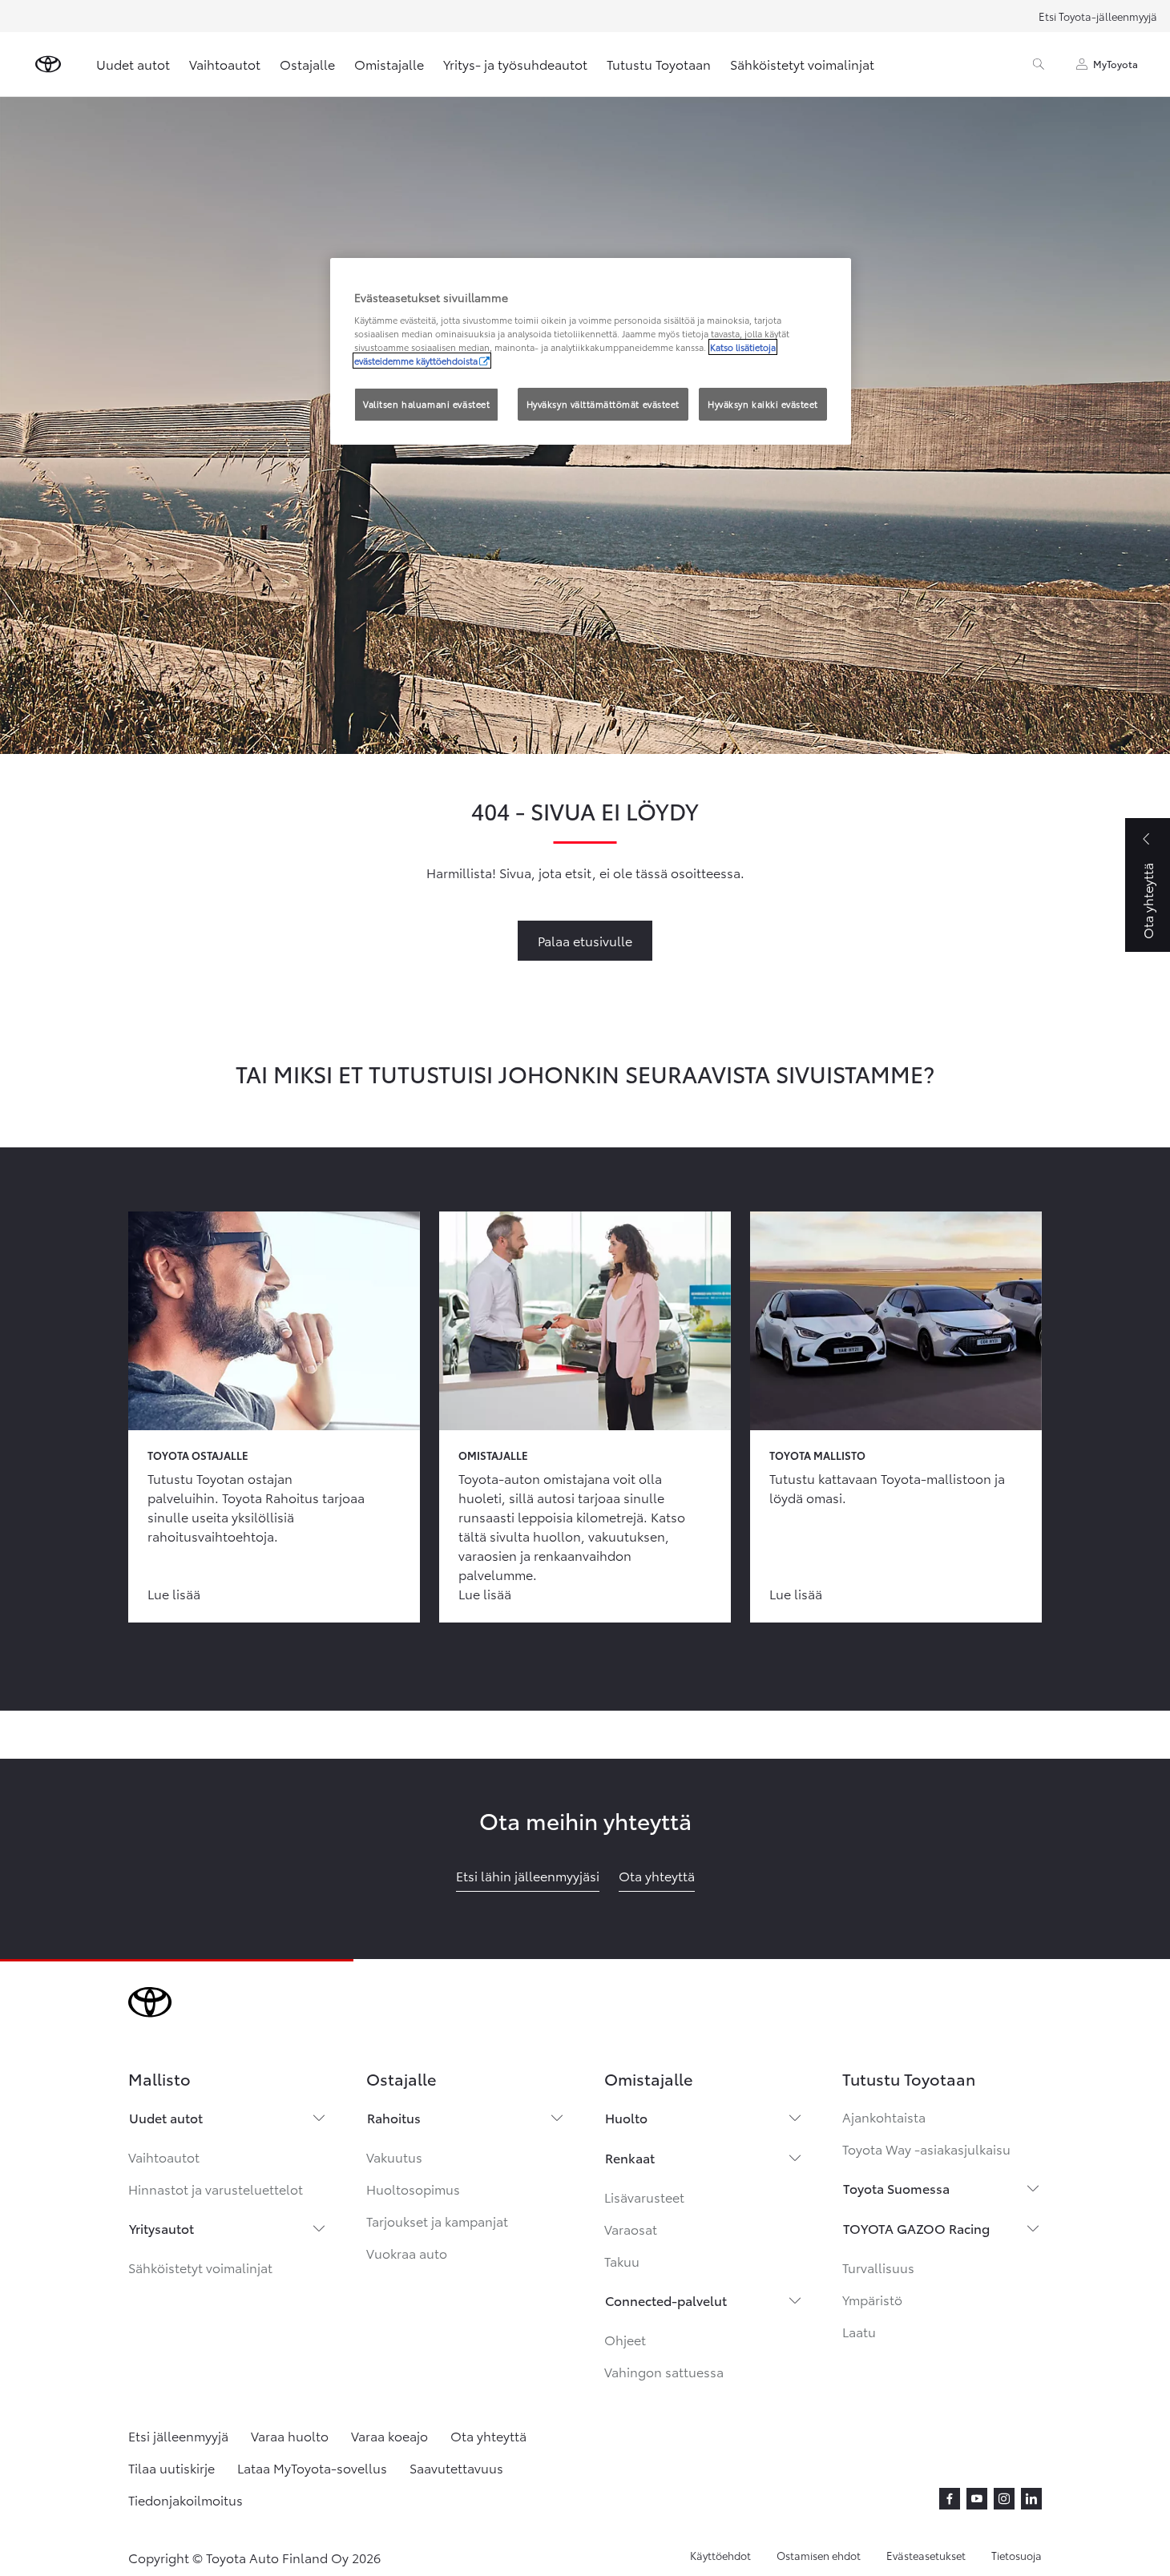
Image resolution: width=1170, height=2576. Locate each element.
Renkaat (630, 2157)
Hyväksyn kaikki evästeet (763, 404)
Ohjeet (625, 2339)
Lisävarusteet (644, 2197)
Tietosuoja (1017, 2555)
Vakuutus (394, 2157)
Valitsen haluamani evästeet (426, 404)
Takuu (622, 2261)
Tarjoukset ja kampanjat (437, 2221)
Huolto (626, 2117)
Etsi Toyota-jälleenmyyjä (1098, 16)
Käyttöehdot (720, 2555)
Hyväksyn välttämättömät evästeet (603, 404)
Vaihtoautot (225, 64)
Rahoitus (394, 2117)
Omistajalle (389, 64)
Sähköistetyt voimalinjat (802, 64)
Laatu (859, 2331)
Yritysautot (161, 2228)
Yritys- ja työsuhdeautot (515, 64)
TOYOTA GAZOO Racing (916, 2228)
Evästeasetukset (926, 2555)
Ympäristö (872, 2299)
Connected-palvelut (666, 2300)
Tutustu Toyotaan (659, 64)
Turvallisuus (878, 2267)
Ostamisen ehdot (819, 2555)
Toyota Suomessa (896, 2188)
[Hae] (1039, 64)
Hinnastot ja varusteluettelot (216, 2189)
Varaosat (631, 2229)
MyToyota (1116, 64)
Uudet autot (133, 64)
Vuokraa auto (407, 2253)
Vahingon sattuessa (664, 2371)
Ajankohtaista (884, 2116)
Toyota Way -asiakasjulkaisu (926, 2149)
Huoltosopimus (413, 2189)
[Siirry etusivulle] (48, 64)
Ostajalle (307, 64)
